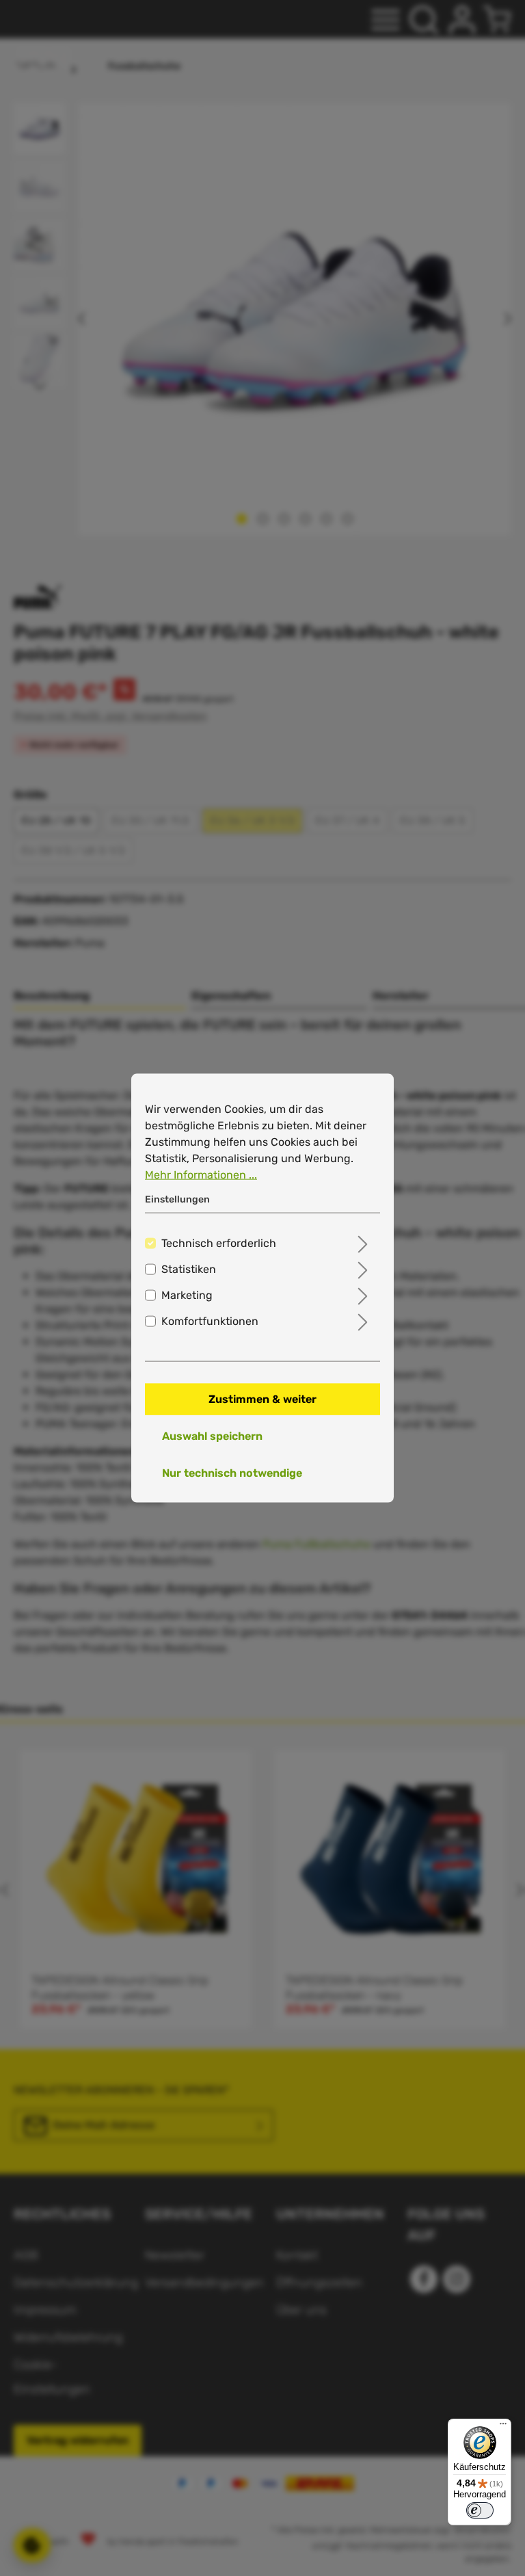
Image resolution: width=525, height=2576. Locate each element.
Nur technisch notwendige (232, 1472)
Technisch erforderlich (219, 1243)
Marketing (187, 1294)
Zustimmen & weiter (262, 1398)
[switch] (480, 2510)
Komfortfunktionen (210, 1320)
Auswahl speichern (212, 1435)
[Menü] (503, 2427)
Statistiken (189, 1269)
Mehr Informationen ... (201, 1175)
